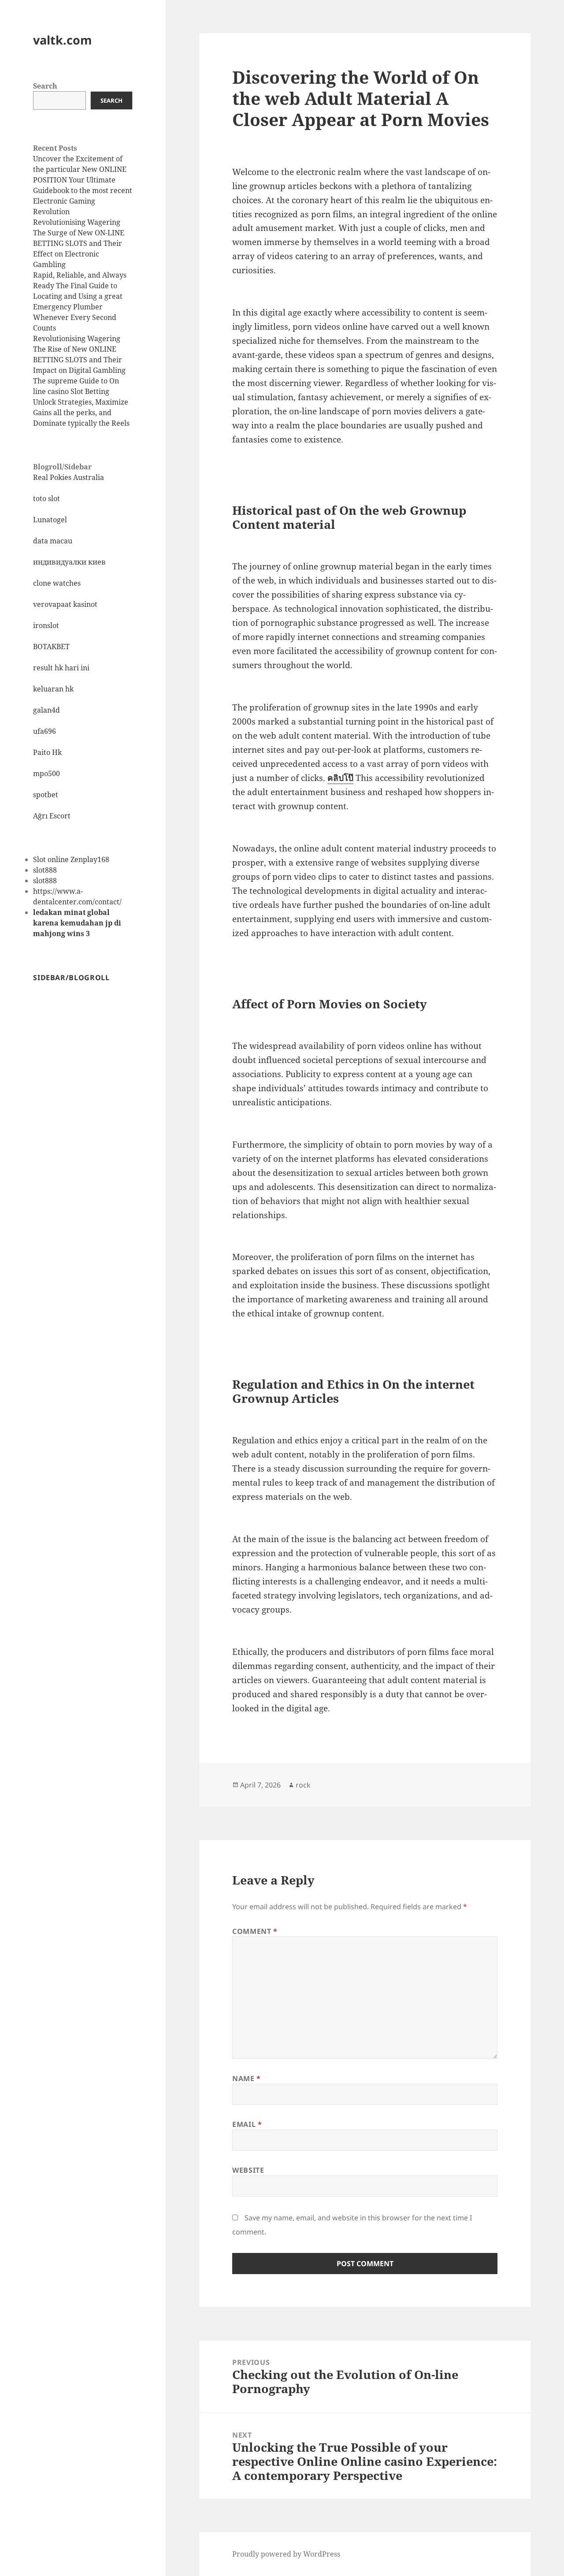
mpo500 (46, 773)
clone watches (57, 583)
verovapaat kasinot (65, 604)
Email (247, 2124)
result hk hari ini (61, 668)
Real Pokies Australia (69, 477)
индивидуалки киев (69, 562)
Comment (255, 1931)
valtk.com (63, 40)
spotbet (46, 795)
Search (45, 86)
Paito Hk (47, 752)
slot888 (45, 870)
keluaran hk (53, 689)
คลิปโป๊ (340, 778)
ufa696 (45, 731)
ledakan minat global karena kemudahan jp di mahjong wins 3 (77, 923)
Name (247, 2078)
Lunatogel (50, 520)
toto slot (46, 498)
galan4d (46, 710)
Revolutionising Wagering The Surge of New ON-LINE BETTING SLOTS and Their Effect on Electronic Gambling (79, 243)
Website (248, 2170)
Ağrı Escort (52, 816)
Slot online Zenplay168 (71, 859)
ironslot (46, 625)
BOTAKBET (51, 647)
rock (303, 1785)
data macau (53, 541)
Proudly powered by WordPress (286, 2554)
